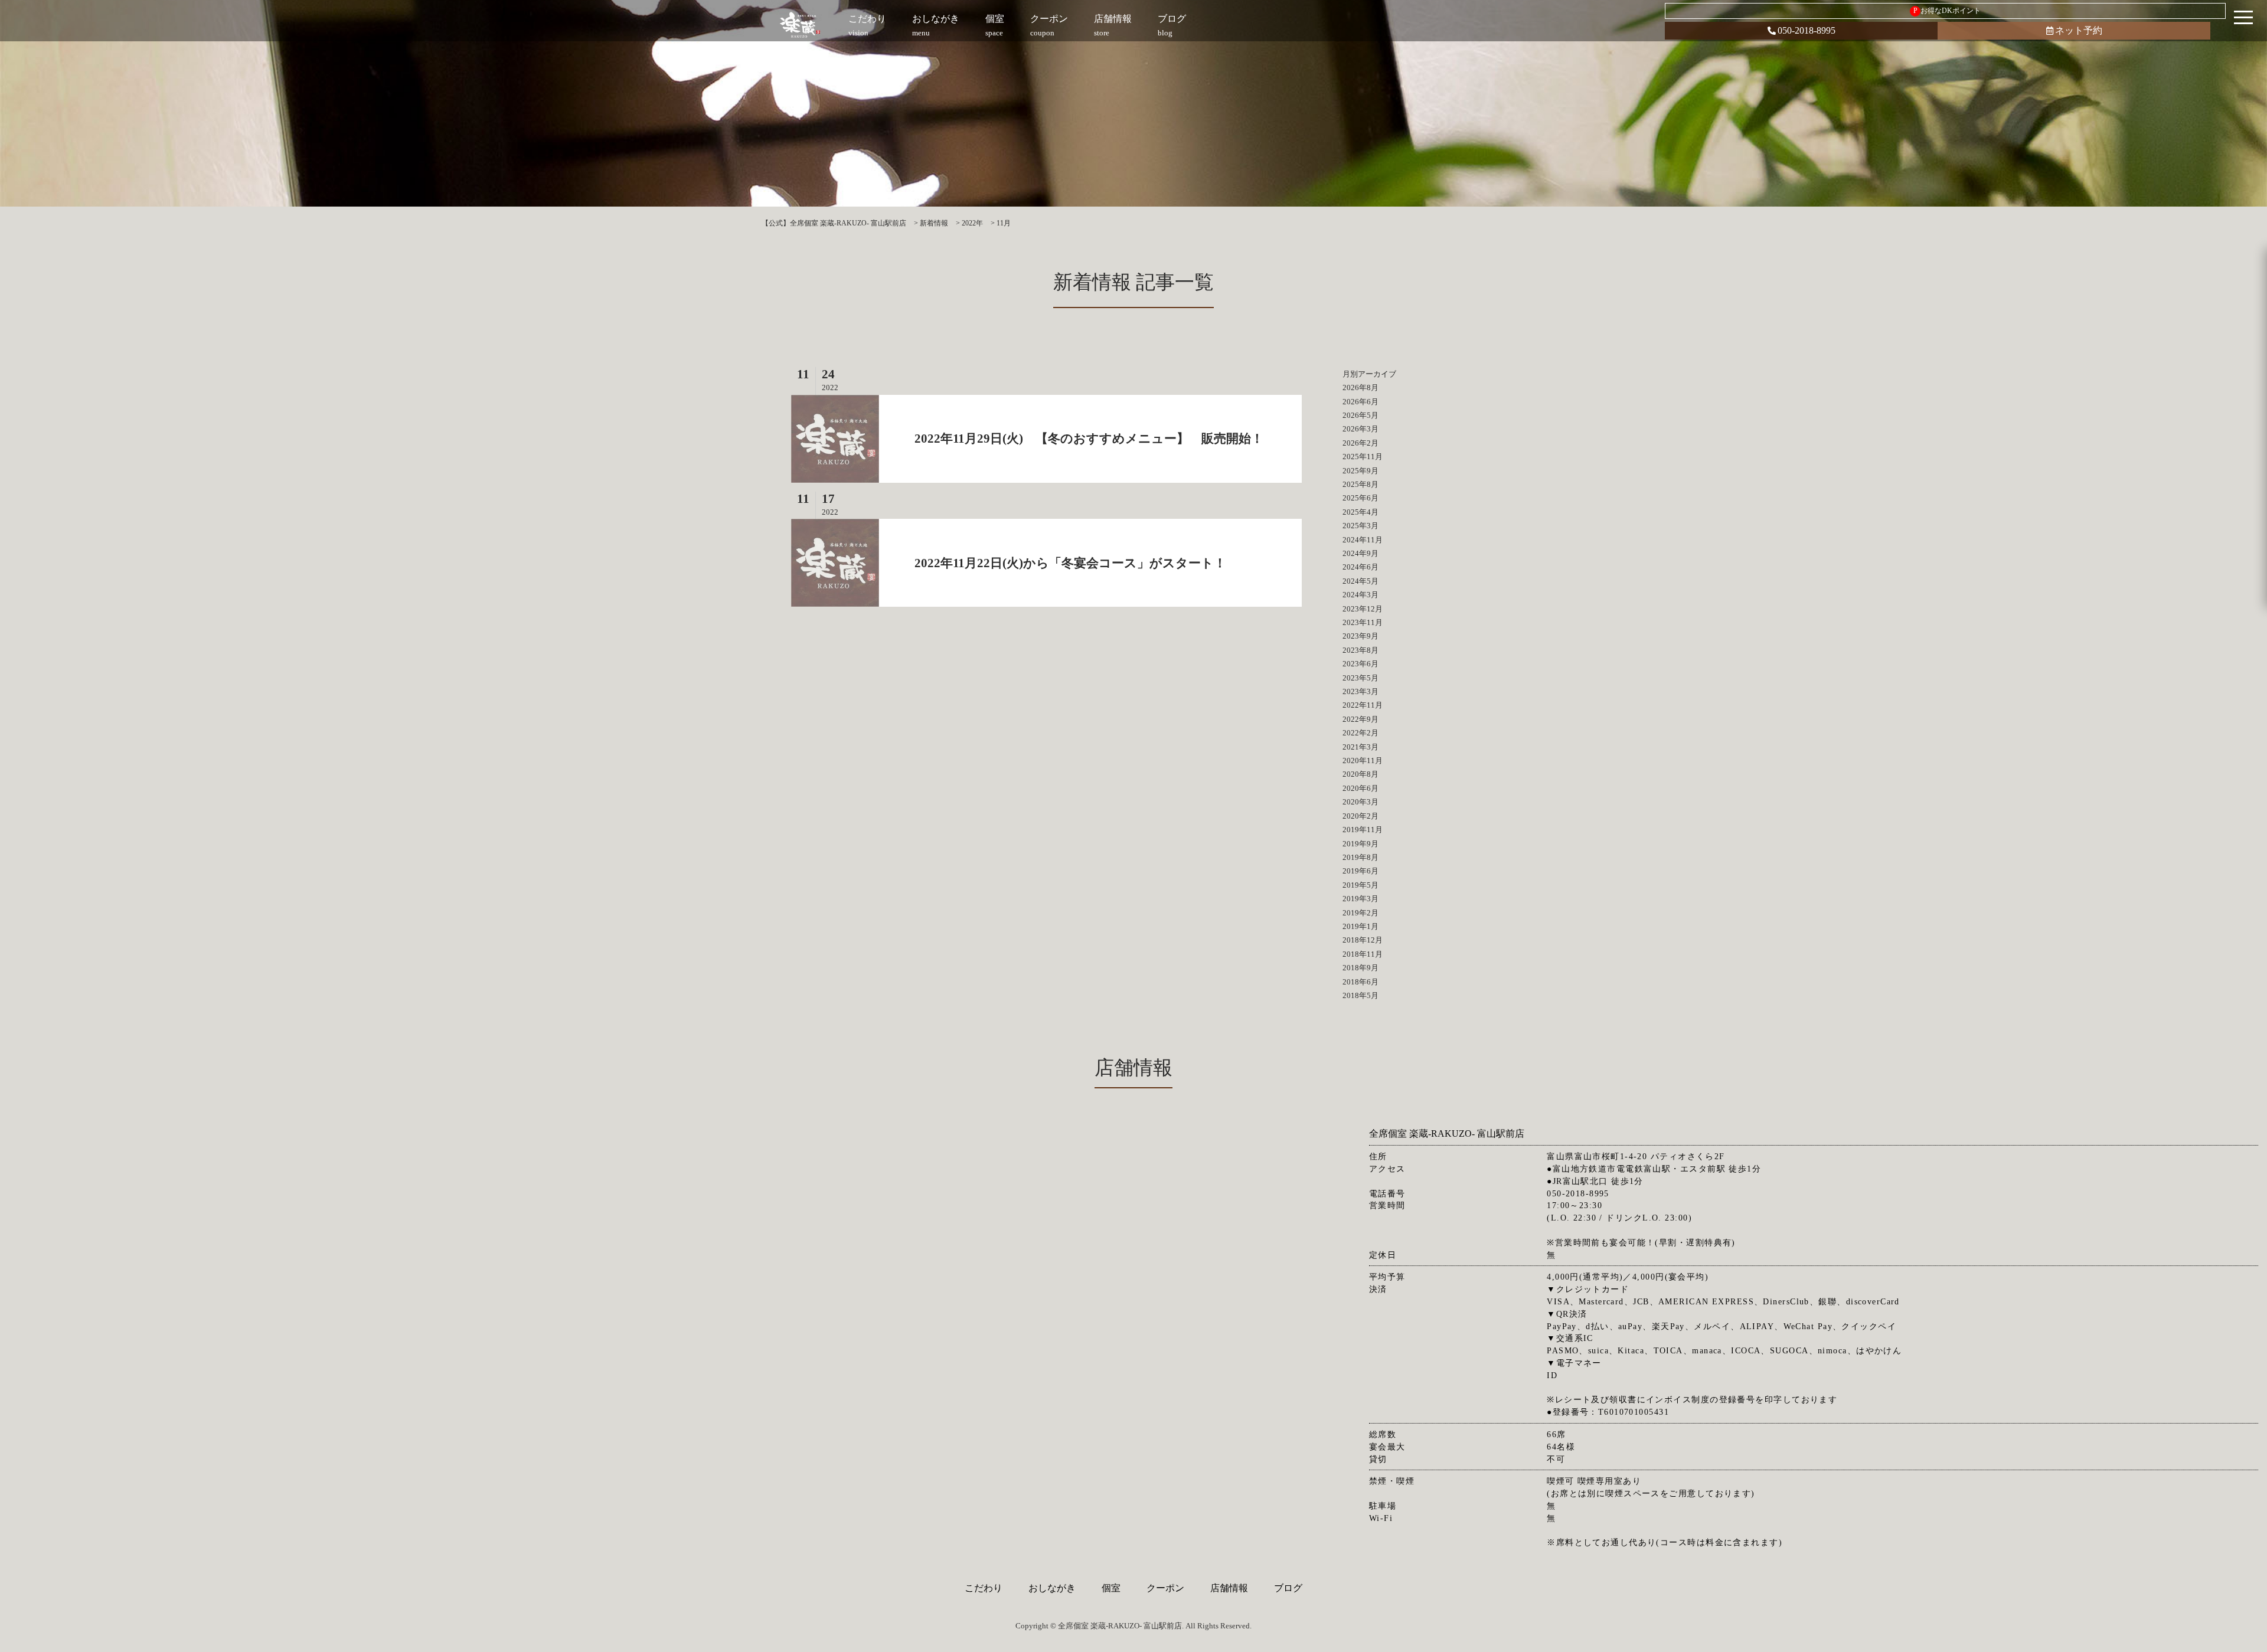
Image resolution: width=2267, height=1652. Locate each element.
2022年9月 (1360, 719)
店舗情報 (1229, 1588)
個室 (1111, 1588)
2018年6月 (1360, 982)
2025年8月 (1360, 484)
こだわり (984, 1588)
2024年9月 (1360, 553)
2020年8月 (1360, 774)
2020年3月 (1360, 802)
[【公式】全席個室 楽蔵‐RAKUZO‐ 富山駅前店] (801, 25)
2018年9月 (1360, 968)
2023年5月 (1360, 678)
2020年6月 (1360, 788)
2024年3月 (1360, 595)
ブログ (1288, 1588)
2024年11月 (1363, 540)
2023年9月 (1360, 636)
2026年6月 (1360, 402)
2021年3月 (1360, 747)
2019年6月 (1360, 871)
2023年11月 (1363, 622)
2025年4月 (1360, 512)
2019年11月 (1363, 830)
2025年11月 (1363, 457)
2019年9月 (1360, 844)
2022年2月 (1360, 733)
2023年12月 (1363, 609)
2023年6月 (1360, 664)
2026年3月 (1360, 429)
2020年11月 (1363, 760)
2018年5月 (1360, 995)
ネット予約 (2079, 30)
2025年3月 (1360, 526)
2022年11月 (1363, 705)
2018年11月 (1363, 954)
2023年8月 (1360, 650)
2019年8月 (1360, 857)
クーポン (1165, 1588)
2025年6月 (1360, 498)
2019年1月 (1360, 926)
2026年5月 (1360, 415)
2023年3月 (1360, 691)
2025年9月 (1360, 471)
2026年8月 (1360, 387)
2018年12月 (1363, 940)
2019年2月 (1360, 913)
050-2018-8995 (1807, 30)
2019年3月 (1360, 899)
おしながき (1052, 1588)
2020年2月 (1360, 816)
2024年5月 (1360, 581)
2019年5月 (1360, 885)
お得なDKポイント (1947, 11)
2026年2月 (1360, 443)
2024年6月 (1360, 567)
